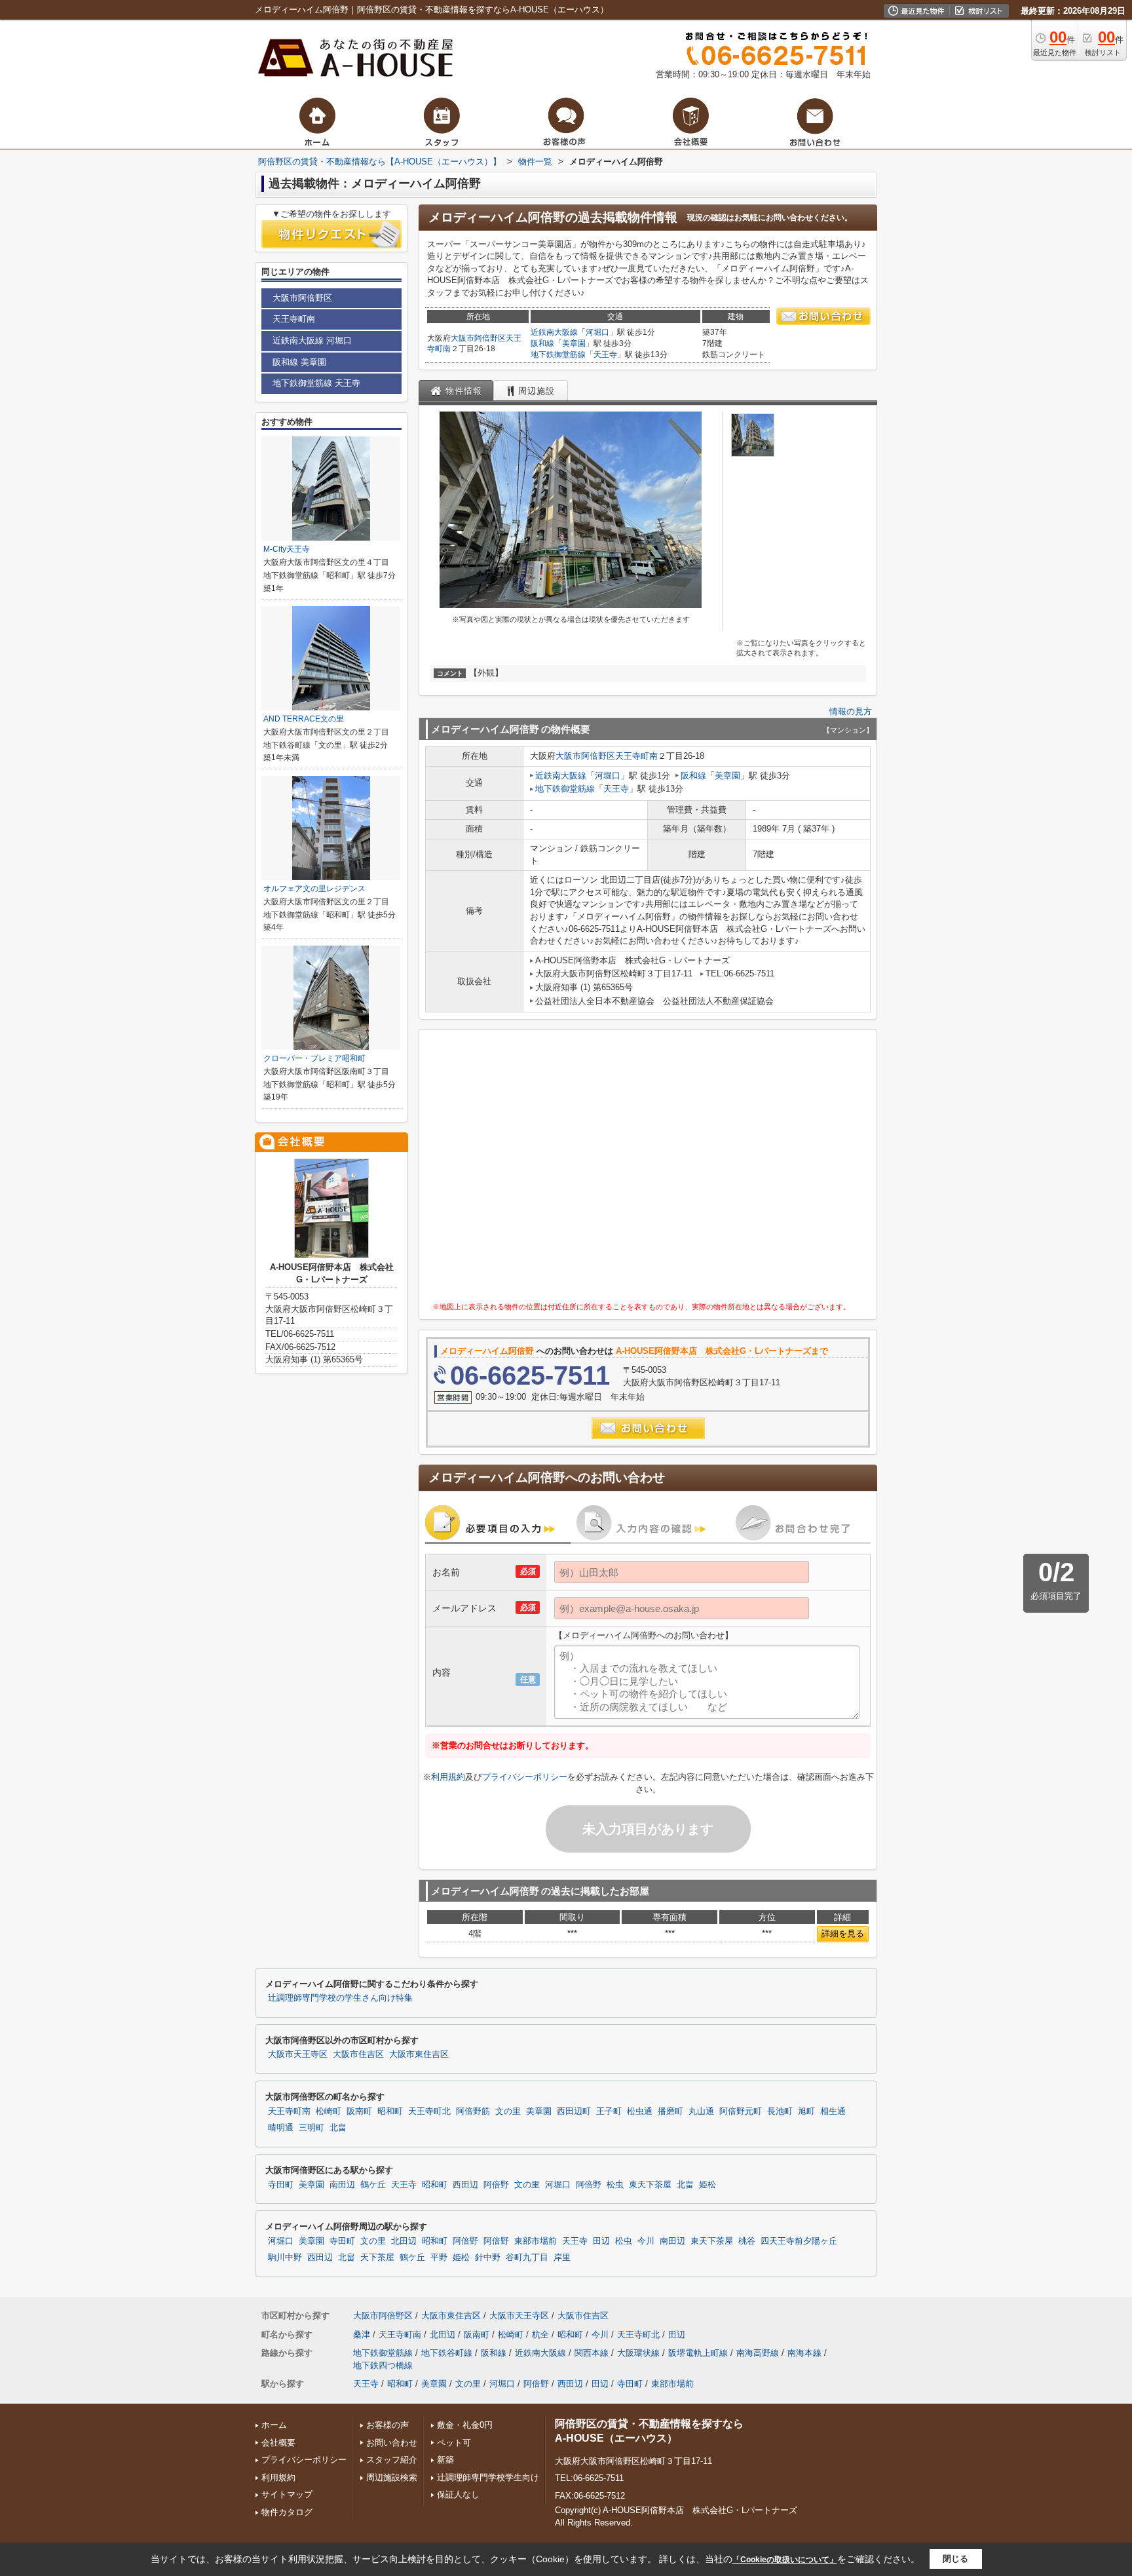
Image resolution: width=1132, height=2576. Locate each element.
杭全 (540, 2335)
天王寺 (605, 355)
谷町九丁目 (527, 2258)
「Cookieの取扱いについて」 (785, 2560)
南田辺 (342, 2185)
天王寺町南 (636, 756)
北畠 (338, 2128)
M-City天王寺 (287, 549)
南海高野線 (758, 2353)
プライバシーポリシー (525, 1777)
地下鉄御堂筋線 (558, 355)
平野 (439, 2258)
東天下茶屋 (650, 2185)
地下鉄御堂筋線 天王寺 (316, 383)
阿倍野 (496, 2185)
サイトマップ (287, 2494)
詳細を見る (843, 1933)
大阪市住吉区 (358, 2054)
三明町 (311, 2128)
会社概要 (278, 2443)
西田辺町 (574, 2111)
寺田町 (281, 2185)
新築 (445, 2460)
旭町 (806, 2111)
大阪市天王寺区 (298, 2054)
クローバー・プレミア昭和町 (314, 1058)
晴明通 (281, 2128)
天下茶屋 (377, 2258)
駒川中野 (285, 2258)
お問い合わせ (392, 2443)
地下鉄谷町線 (447, 2353)
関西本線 (592, 2353)
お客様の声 (387, 2425)
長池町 (780, 2111)
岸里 (562, 2258)
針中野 (488, 2258)
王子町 (609, 2111)
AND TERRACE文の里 (304, 719)
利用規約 (448, 1777)
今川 (646, 2241)
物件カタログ (287, 2512)
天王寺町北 (429, 2111)
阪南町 (359, 2111)
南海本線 (804, 2353)
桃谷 (747, 2241)
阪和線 (542, 343)
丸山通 (701, 2111)
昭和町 (390, 2111)
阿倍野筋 (473, 2111)
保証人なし (458, 2494)
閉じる (955, 2559)
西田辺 (465, 2185)
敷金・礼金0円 (465, 2425)
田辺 (601, 2241)
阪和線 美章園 (299, 362)
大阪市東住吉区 (419, 2054)
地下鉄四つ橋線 (383, 2365)
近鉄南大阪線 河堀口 (312, 340)
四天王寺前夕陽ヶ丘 (799, 2241)
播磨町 (670, 2111)
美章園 (574, 343)
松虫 (615, 2185)
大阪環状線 (638, 2353)
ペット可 (454, 2443)
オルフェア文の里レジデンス (314, 889)
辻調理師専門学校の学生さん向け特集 (340, 1998)
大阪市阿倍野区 (478, 338)
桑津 (362, 2335)
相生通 (833, 2111)
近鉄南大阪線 (554, 332)
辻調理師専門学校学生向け (488, 2477)
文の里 (508, 2111)
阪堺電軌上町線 (698, 2353)
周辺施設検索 (392, 2477)
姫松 (707, 2185)
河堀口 (597, 332)
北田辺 (404, 2241)
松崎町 (329, 2111)
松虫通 (640, 2111)
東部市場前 (536, 2241)
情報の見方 (851, 711)
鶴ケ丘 (373, 2185)
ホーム (274, 2425)
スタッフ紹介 (392, 2460)
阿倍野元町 (741, 2111)
